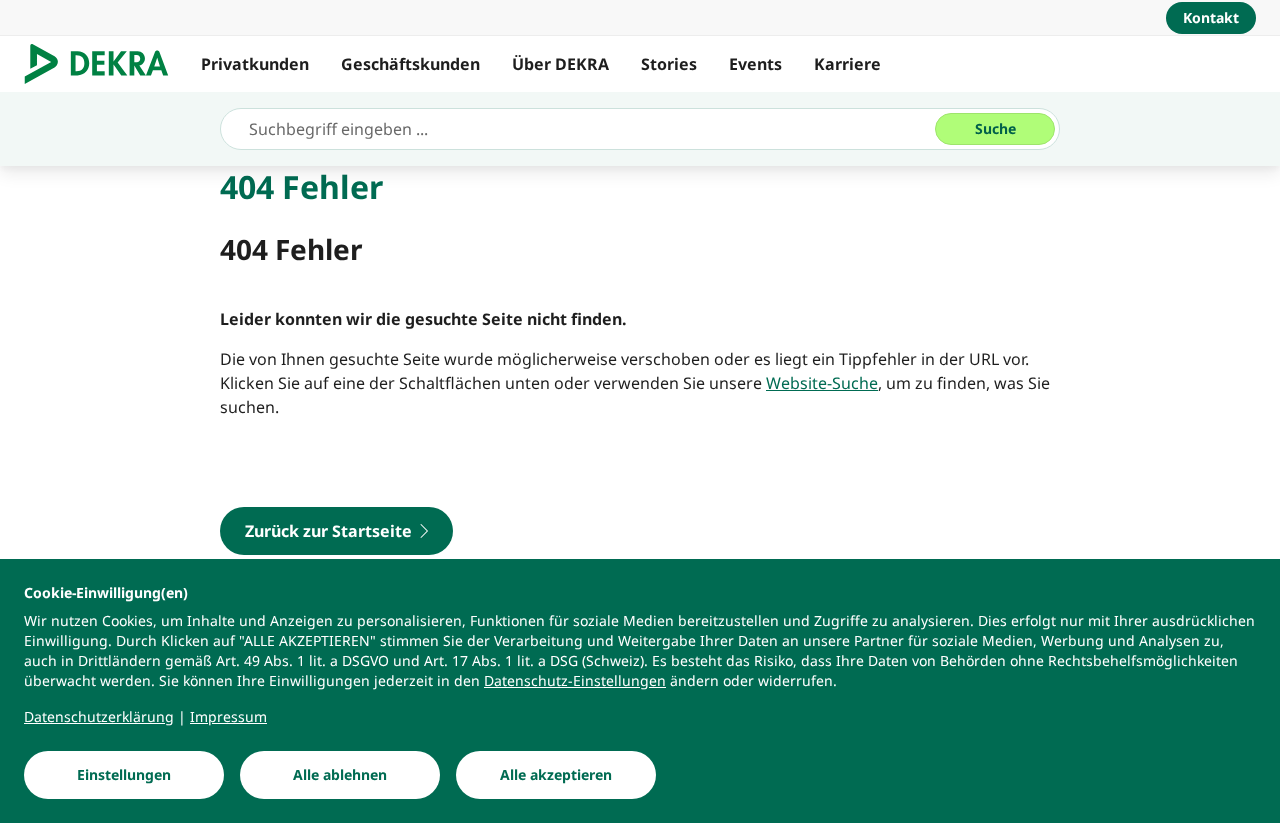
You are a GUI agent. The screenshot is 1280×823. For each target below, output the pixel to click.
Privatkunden (255, 64)
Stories (669, 64)
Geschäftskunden (410, 64)
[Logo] (104, 64)
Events (755, 64)
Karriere (847, 64)
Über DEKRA (560, 64)
